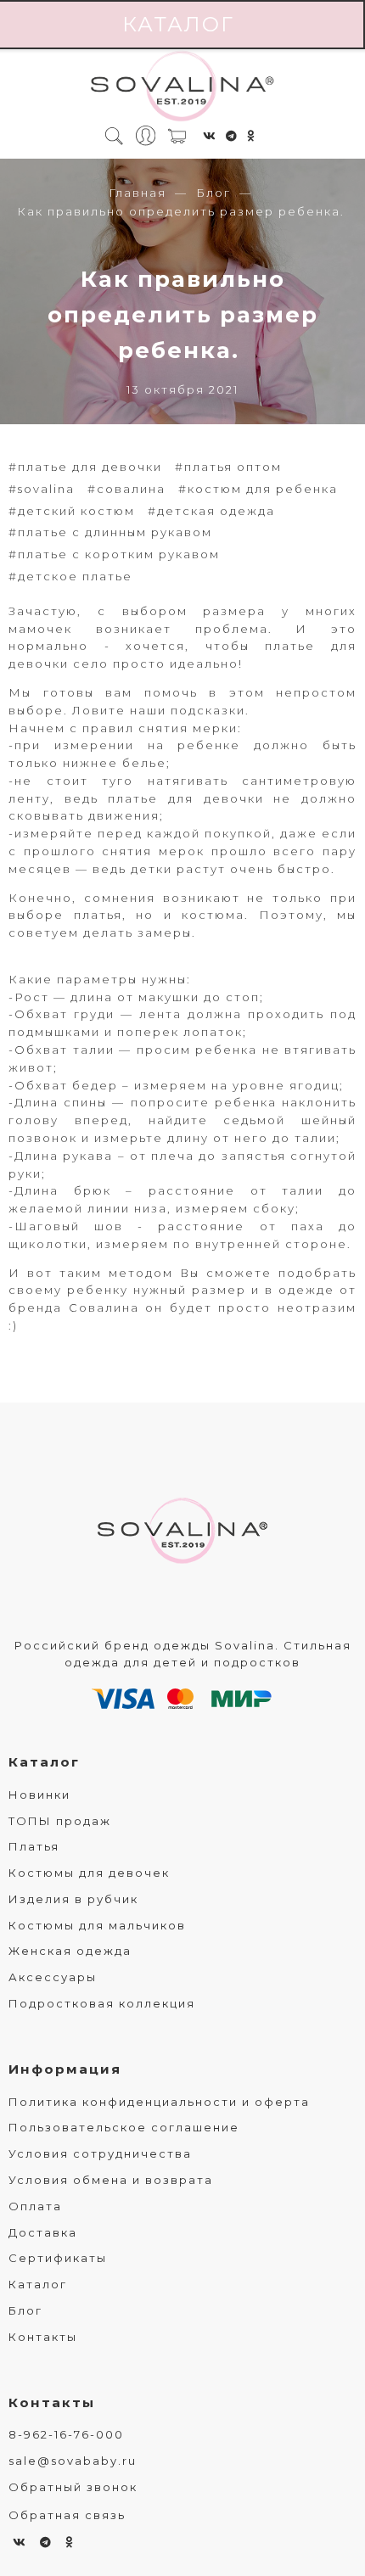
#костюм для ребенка (258, 489)
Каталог (44, 1762)
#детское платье (70, 576)
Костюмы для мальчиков (97, 1925)
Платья (34, 1846)
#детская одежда (211, 511)
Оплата (35, 2206)
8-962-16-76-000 (66, 2434)
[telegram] (232, 136)
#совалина (126, 489)
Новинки (39, 1795)
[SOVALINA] (182, 87)
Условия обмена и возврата (111, 2180)
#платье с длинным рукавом (110, 532)
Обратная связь (67, 2515)
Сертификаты (58, 2258)
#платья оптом (228, 467)
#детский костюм (72, 511)
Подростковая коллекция (102, 2003)
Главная (138, 193)
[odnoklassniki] (251, 136)
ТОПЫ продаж (60, 1821)
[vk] (210, 136)
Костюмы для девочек (89, 1873)
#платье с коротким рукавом (114, 554)
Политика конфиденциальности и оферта (159, 2102)
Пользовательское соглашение (124, 2127)
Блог (213, 193)
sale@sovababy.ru (73, 2461)
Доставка (43, 2232)
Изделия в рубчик (73, 1899)
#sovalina (42, 489)
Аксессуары (53, 1977)
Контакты (43, 2337)
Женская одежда (70, 1951)
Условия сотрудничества (100, 2153)
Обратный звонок (73, 2487)
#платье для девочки (85, 467)
